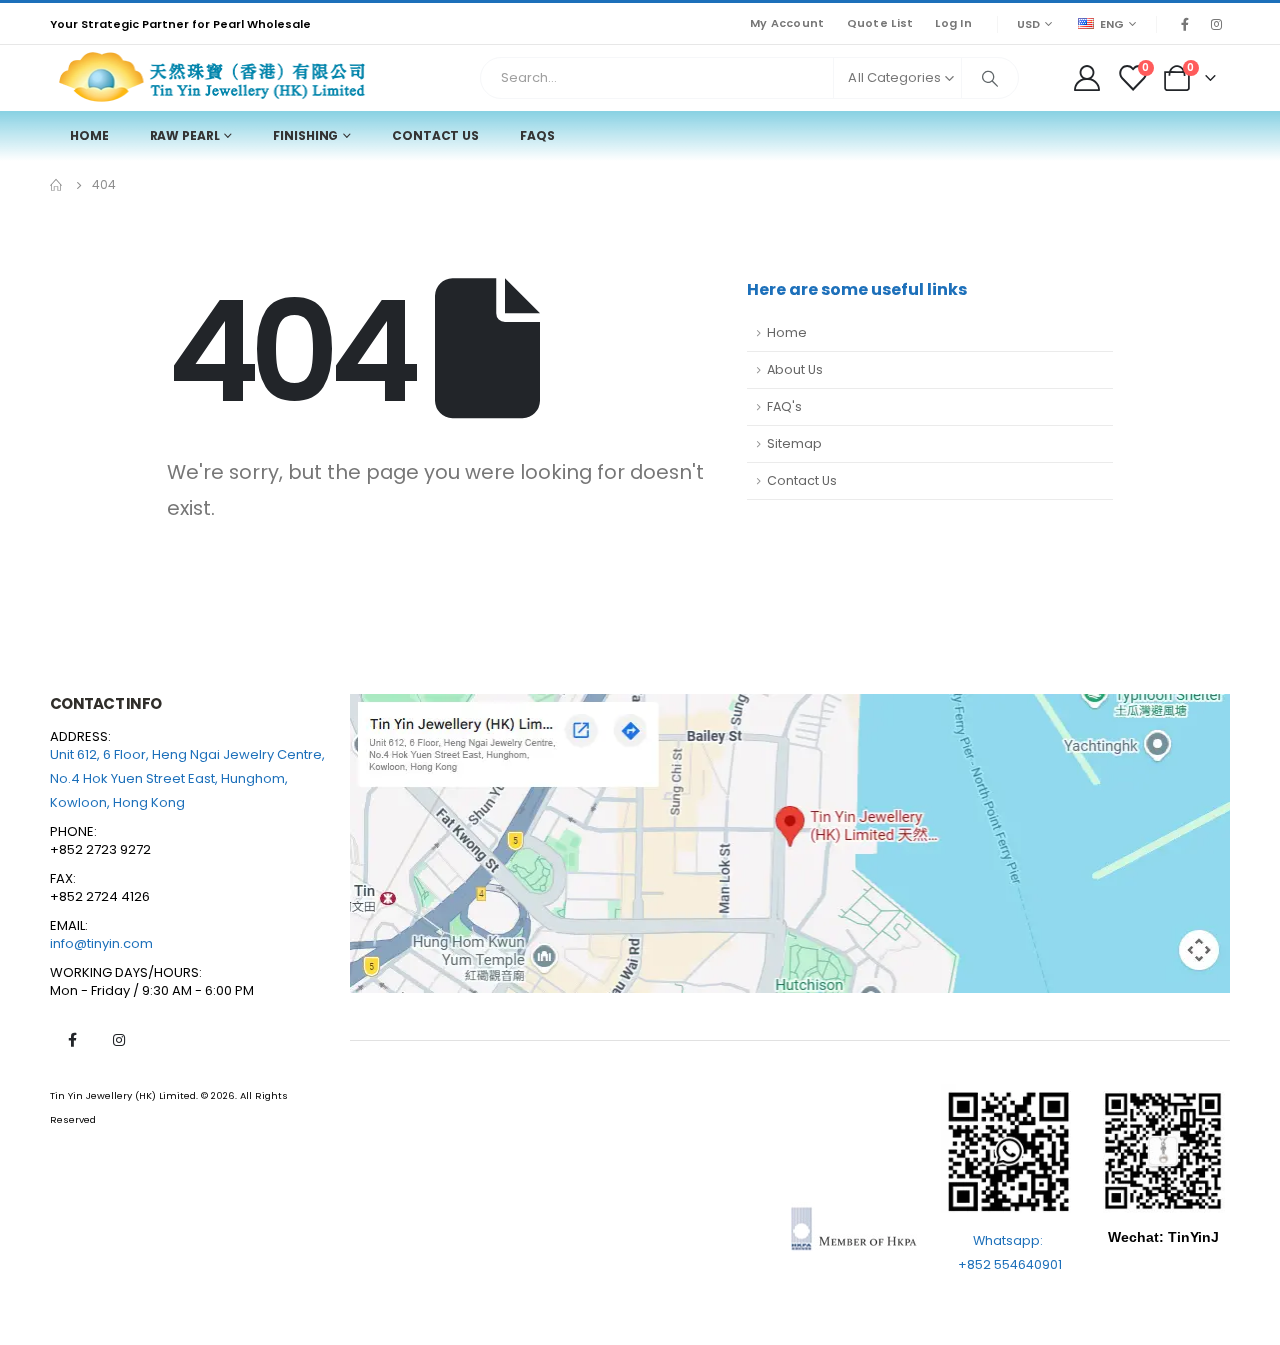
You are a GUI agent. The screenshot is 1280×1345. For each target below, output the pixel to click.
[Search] (990, 78)
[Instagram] (1216, 24)
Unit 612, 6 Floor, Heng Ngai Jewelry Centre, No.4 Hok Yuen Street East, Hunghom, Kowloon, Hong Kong (187, 778)
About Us (795, 369)
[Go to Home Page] (57, 185)
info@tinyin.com (101, 943)
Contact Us (435, 135)
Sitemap (794, 443)
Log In (953, 23)
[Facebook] (1185, 24)
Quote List (880, 23)
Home (89, 135)
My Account (787, 23)
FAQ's (784, 406)
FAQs (537, 135)
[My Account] (1086, 78)
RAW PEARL (185, 135)
